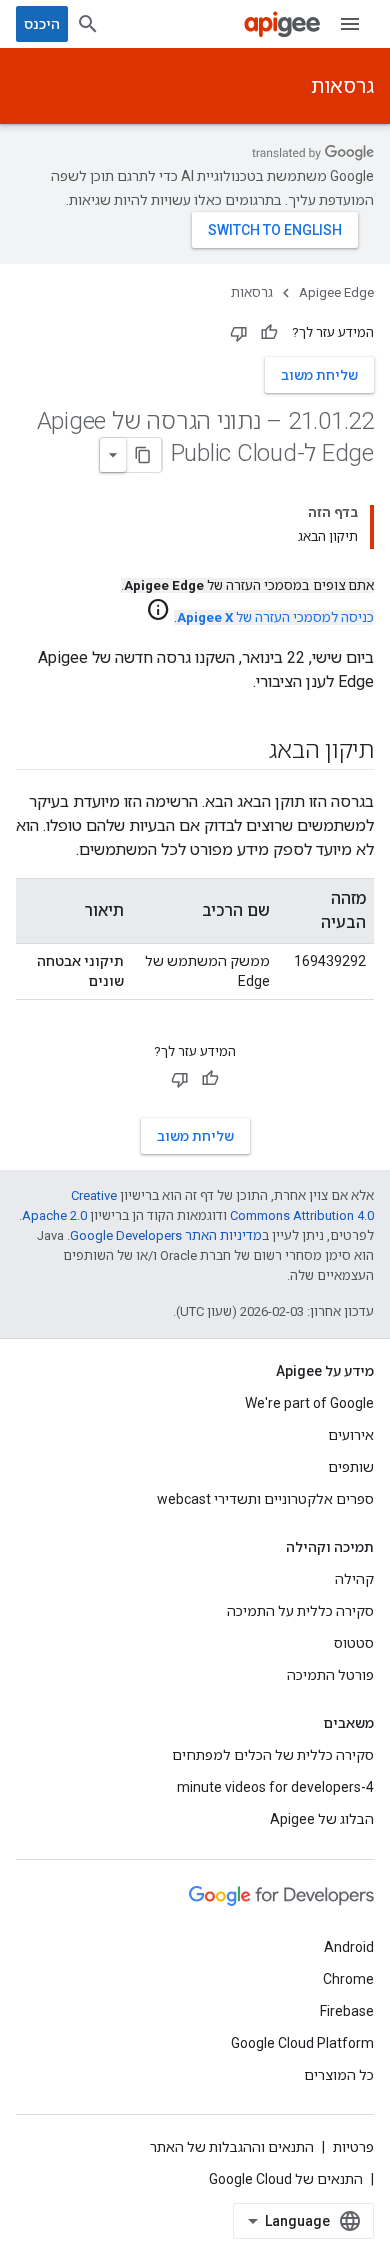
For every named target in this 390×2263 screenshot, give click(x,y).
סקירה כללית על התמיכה (300, 1611)
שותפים (351, 1467)
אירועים (351, 1435)
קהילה (354, 1579)
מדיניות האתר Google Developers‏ (166, 1235)
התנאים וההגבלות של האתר (232, 2147)
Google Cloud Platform (302, 2043)
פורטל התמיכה (330, 1675)
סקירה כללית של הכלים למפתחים (273, 1755)
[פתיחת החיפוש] (88, 24)
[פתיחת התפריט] (350, 24)
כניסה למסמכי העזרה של (275, 617)
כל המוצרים (339, 2075)
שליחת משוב (319, 375)
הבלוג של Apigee (322, 1819)
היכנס (42, 24)
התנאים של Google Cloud (286, 2179)
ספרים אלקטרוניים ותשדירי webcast (265, 1499)
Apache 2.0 (54, 1215)
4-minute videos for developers (275, 1787)
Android (349, 1947)
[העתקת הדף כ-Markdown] (144, 455)
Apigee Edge (336, 292)
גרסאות (342, 86)
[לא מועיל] (239, 333)
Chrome (348, 1979)
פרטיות (353, 2147)
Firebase (347, 2011)
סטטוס (354, 1643)
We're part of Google (309, 1403)
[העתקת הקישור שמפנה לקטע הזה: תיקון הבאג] (249, 752)
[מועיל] (269, 333)
